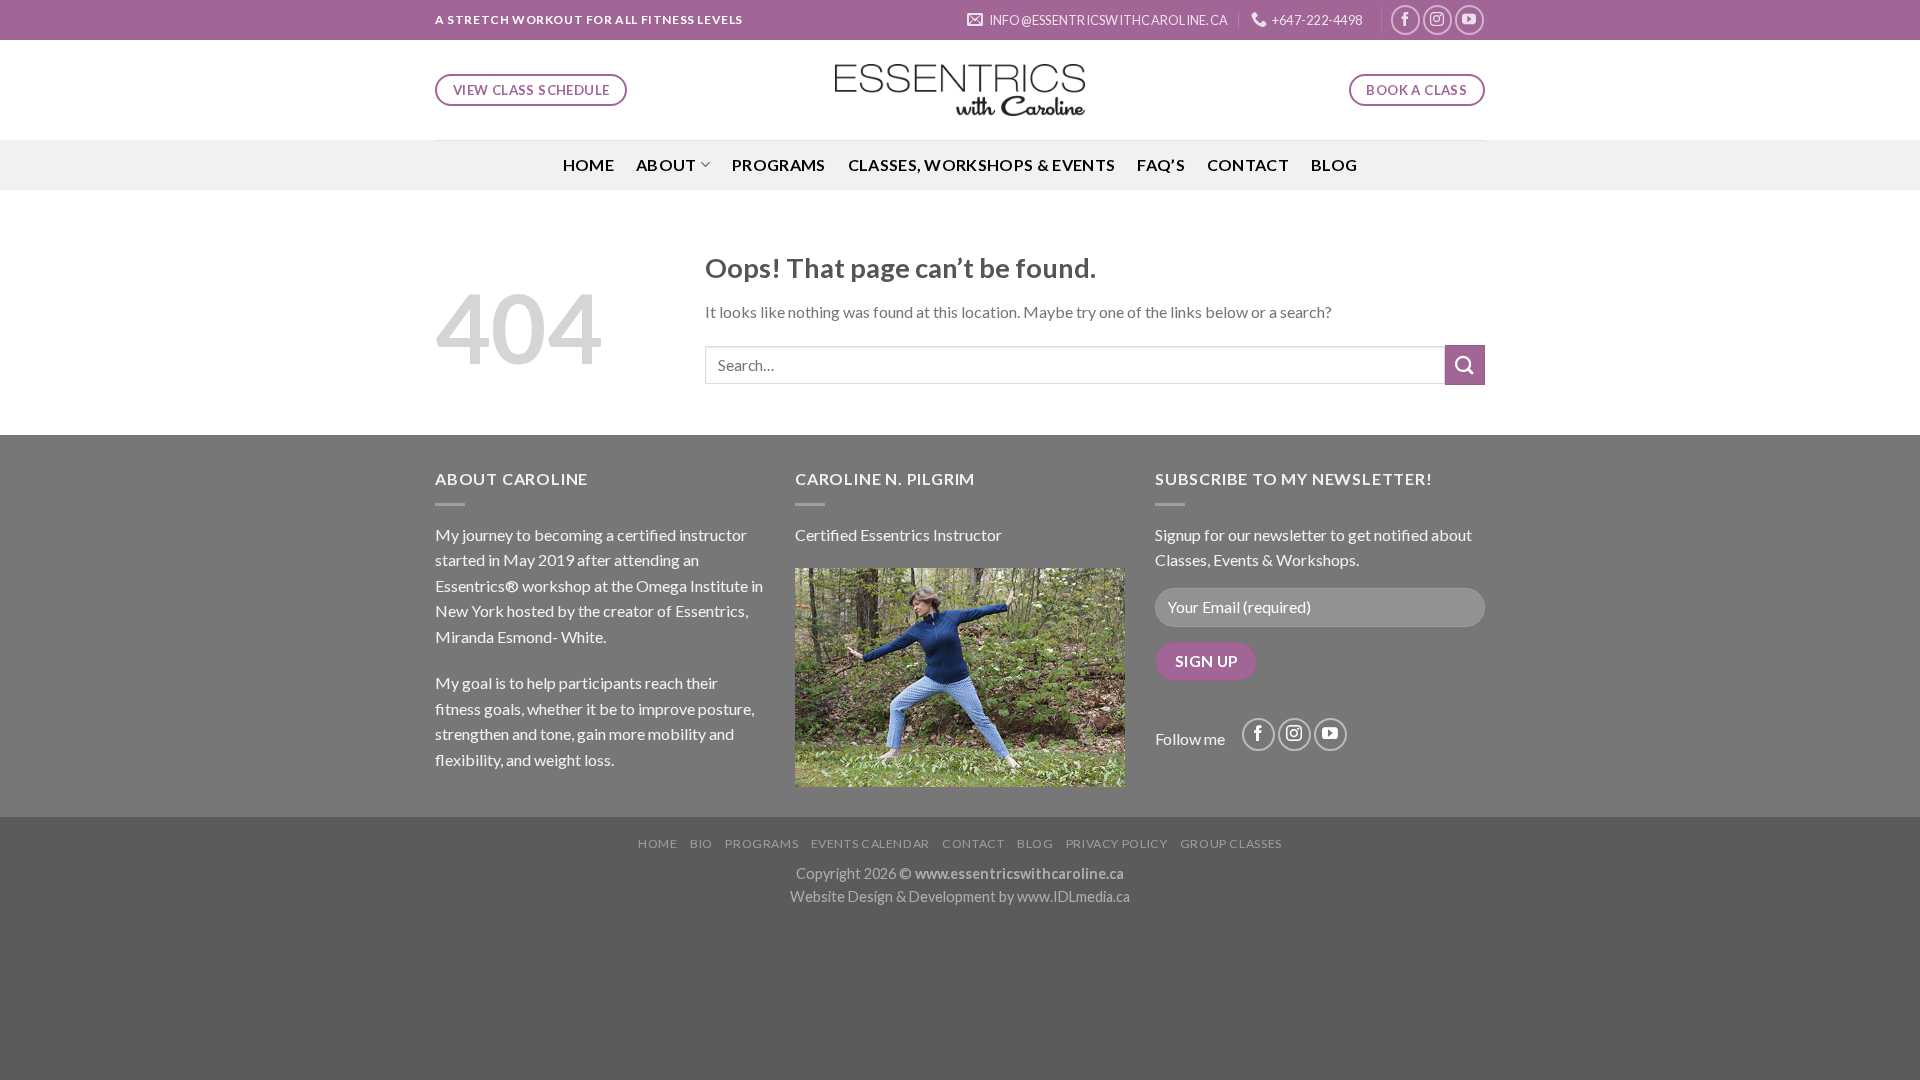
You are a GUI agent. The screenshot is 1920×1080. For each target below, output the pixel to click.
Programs (779, 164)
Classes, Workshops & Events (982, 164)
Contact (1248, 164)
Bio (701, 843)
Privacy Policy (1117, 843)
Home (588, 164)
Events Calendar (870, 843)
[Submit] (1465, 364)
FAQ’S (1161, 164)
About (666, 164)
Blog (1334, 164)
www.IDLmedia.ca (1073, 896)
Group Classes (1231, 843)
